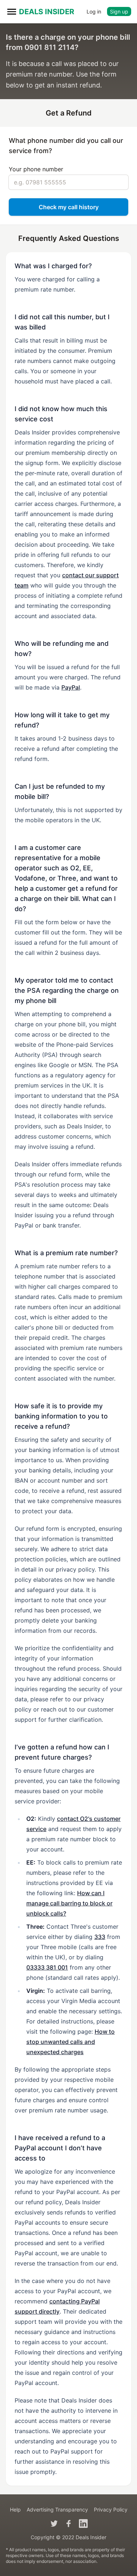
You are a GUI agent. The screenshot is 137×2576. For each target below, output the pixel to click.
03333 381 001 (47, 1967)
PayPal (71, 687)
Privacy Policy (111, 2509)
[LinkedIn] (83, 2524)
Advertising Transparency (57, 2509)
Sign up (119, 11)
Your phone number (36, 169)
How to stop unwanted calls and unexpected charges (71, 2042)
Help (15, 2509)
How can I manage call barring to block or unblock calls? (69, 1903)
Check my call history (69, 207)
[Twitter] (54, 2524)
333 (100, 1937)
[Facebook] (69, 2524)
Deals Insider (47, 12)
